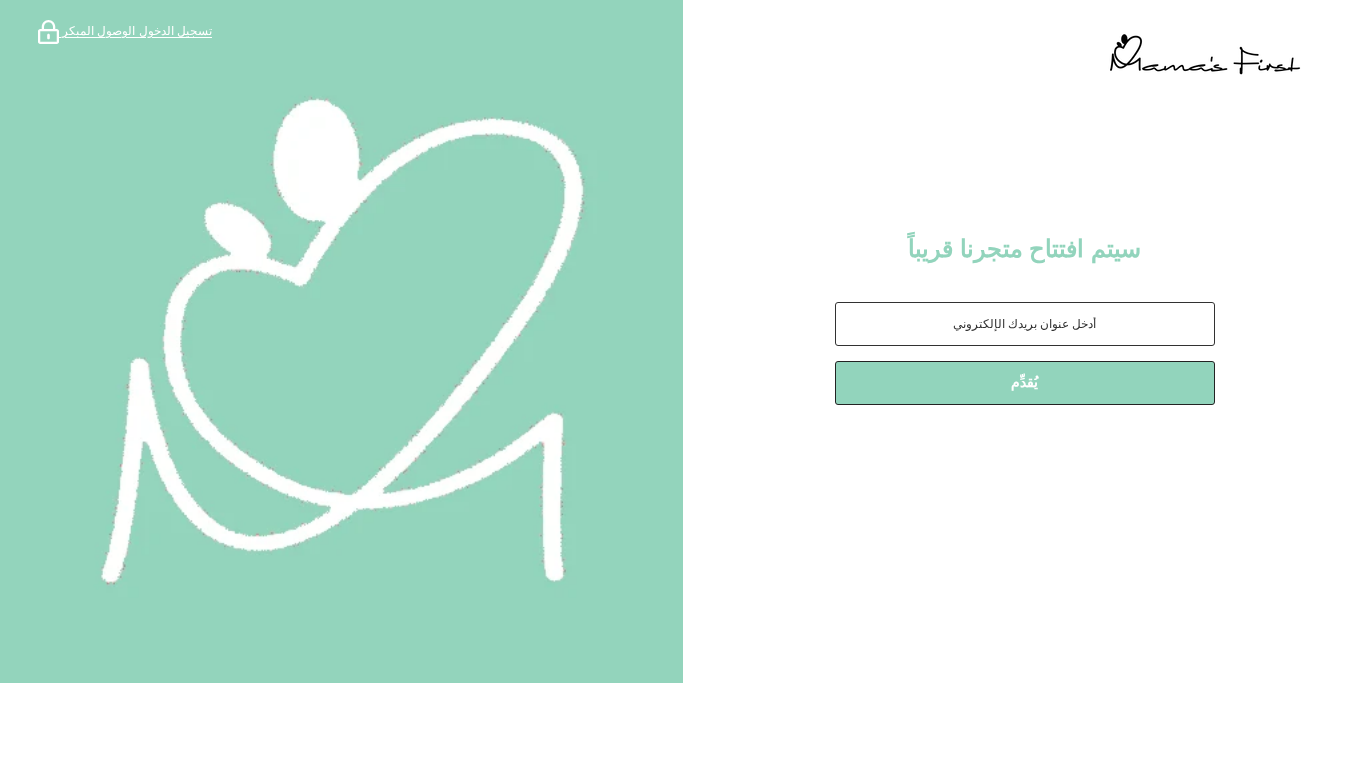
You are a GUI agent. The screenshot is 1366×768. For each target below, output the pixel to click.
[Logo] (1024, 55)
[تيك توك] (991, 457)
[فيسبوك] (1103, 457)
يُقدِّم (1024, 382)
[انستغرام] (1047, 457)
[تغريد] (947, 457)
